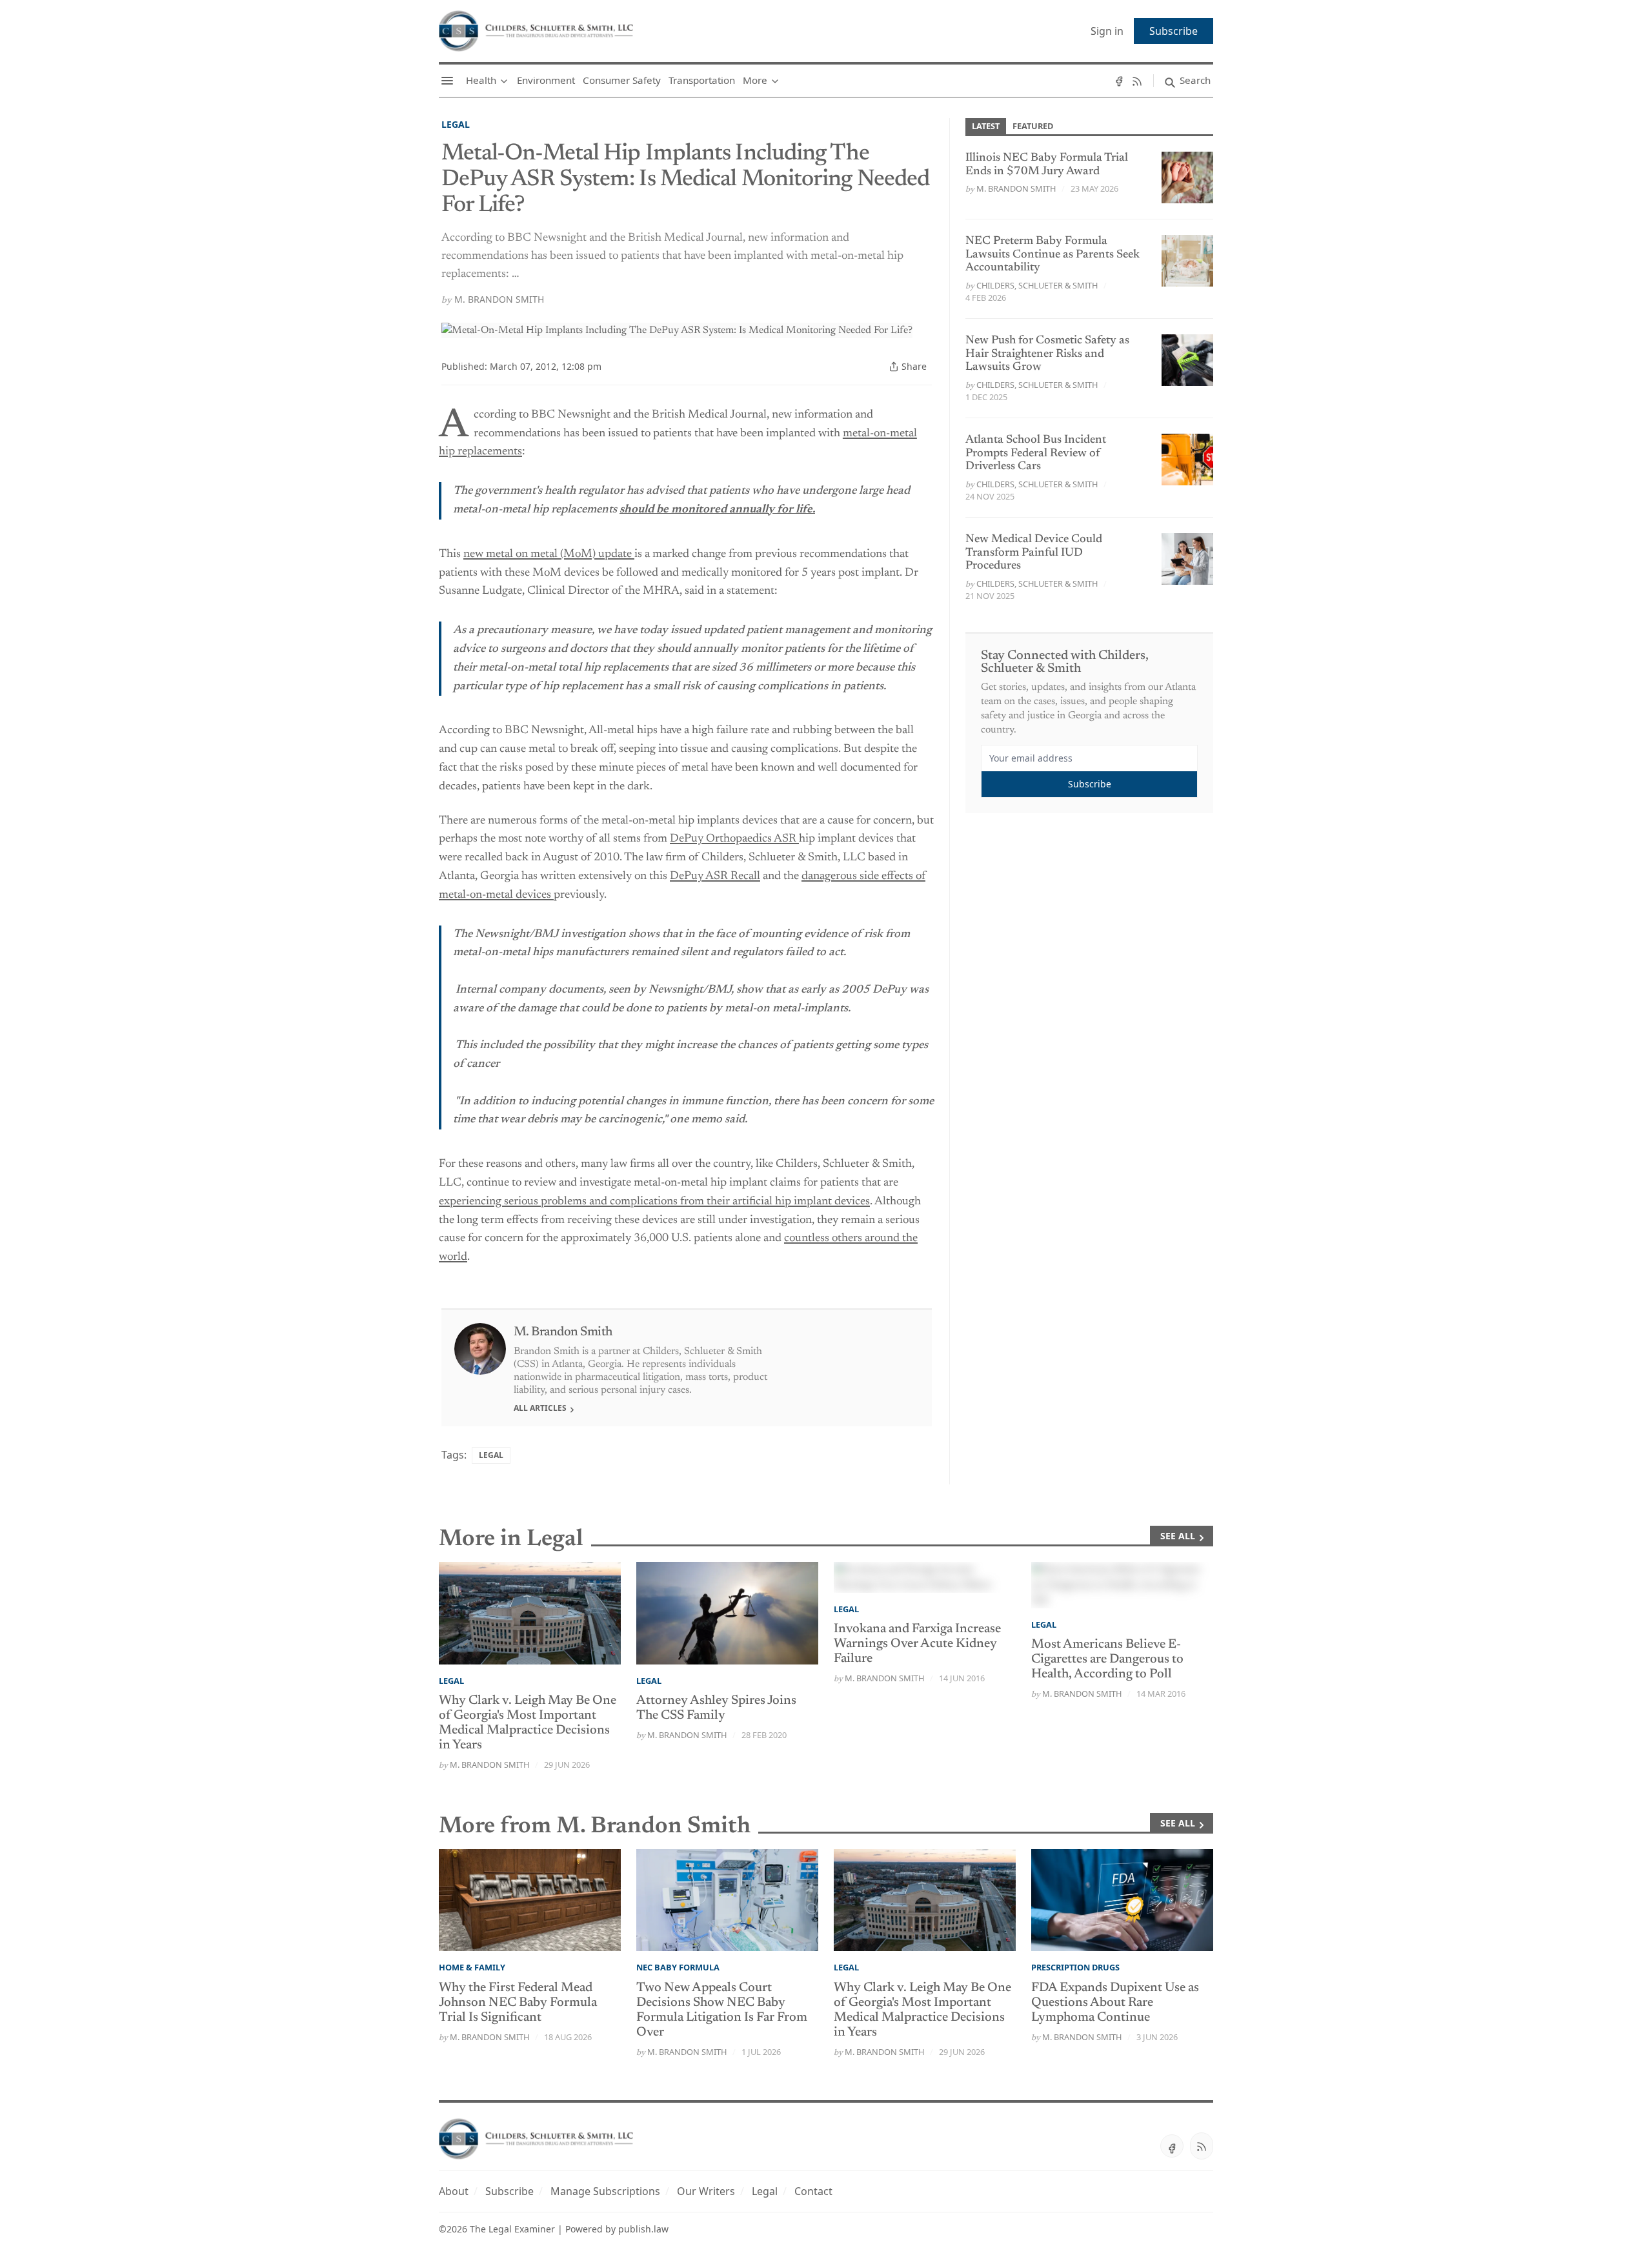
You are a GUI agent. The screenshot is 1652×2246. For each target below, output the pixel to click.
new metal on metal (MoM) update (549, 554)
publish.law (643, 2229)
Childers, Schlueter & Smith (1037, 285)
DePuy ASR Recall (715, 876)
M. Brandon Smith (499, 299)
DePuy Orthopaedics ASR (734, 839)
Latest (986, 126)
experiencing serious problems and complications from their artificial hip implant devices (654, 1202)
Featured (1033, 126)
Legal (456, 124)
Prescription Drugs (1075, 1967)
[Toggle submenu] (504, 81)
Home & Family (472, 1967)
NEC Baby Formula (678, 1967)
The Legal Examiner (512, 2229)
